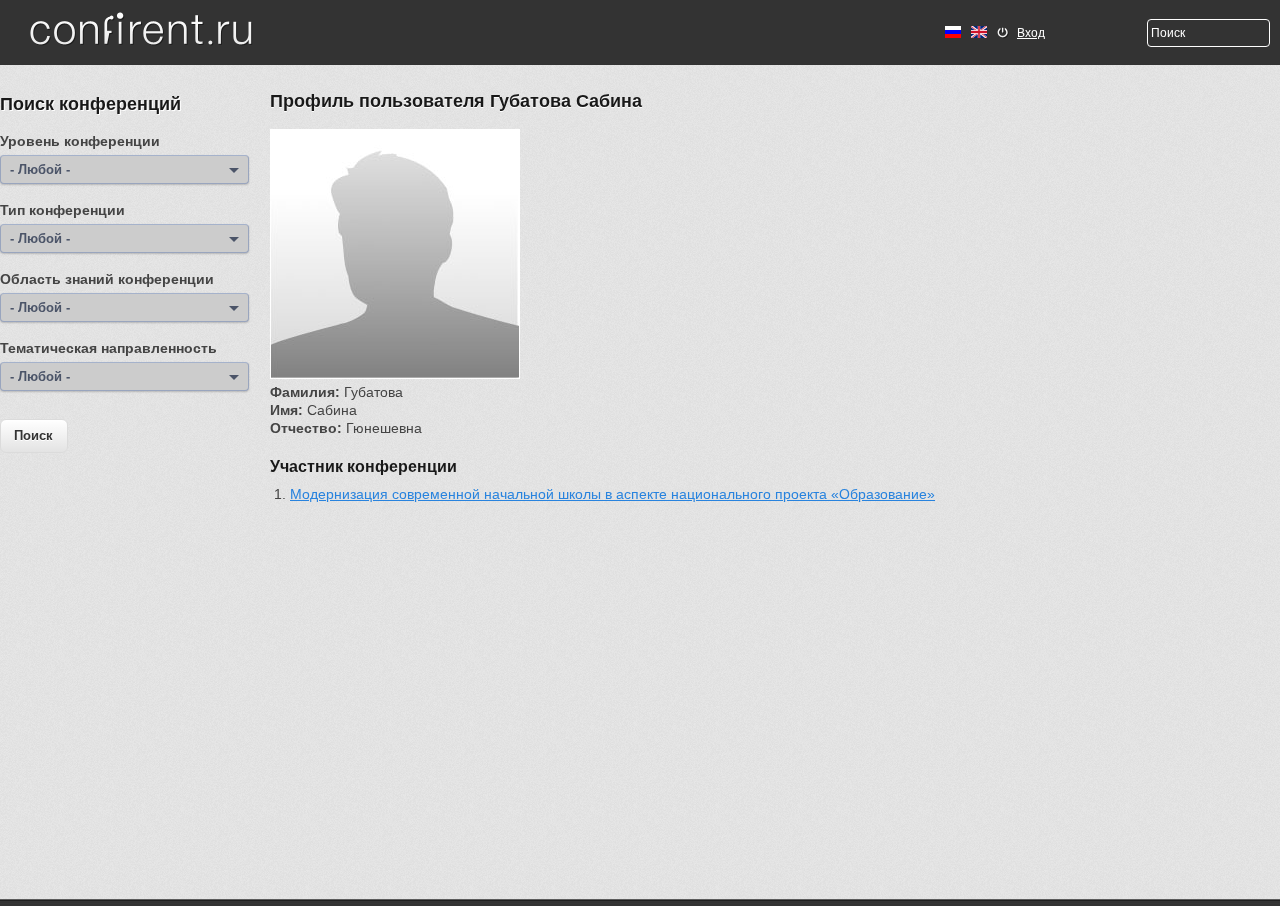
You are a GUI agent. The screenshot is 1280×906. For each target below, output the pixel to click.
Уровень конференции (80, 141)
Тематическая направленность (108, 348)
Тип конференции (62, 210)
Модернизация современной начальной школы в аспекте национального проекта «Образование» (612, 494)
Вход (1031, 33)
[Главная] (141, 31)
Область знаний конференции (107, 279)
